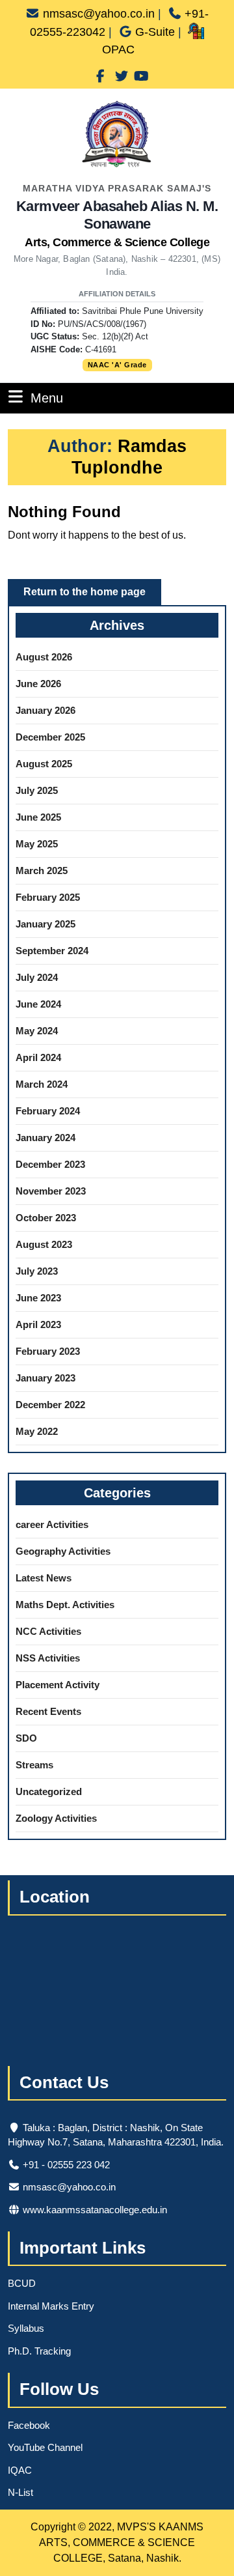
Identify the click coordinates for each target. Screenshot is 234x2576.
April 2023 (38, 1324)
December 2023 (50, 1164)
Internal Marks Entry (51, 2306)
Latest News (44, 1578)
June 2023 (38, 1298)
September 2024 (52, 951)
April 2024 (38, 1057)
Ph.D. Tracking (39, 2351)
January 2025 (45, 924)
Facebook (29, 2425)
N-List (20, 2492)
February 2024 (48, 1111)
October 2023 (46, 1218)
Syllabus (26, 2328)
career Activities (52, 1524)
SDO (26, 1738)
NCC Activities (48, 1631)
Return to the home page (92, 595)
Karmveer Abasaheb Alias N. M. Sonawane (117, 223)
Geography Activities (63, 1551)
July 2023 (37, 1271)
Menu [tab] (47, 398)
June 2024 (38, 1004)
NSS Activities (48, 1658)
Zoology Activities (56, 1818)
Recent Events (48, 1711)
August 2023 (44, 1244)
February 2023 (48, 1351)
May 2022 (37, 1431)
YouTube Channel (45, 2447)
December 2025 (50, 737)
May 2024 (37, 1031)
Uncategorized (49, 1791)
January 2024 (45, 1138)
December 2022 (50, 1405)
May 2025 (37, 844)
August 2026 (44, 657)
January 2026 (45, 710)
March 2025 (42, 870)
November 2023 (51, 1191)
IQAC (20, 2470)
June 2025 (38, 817)
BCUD (22, 2283)
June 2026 (38, 684)
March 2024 (42, 1084)
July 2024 (37, 977)
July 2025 (37, 790)
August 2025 (44, 764)
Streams (34, 1765)
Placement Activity (58, 1685)
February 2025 (48, 897)
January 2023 (45, 1378)
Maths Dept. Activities (65, 1605)
